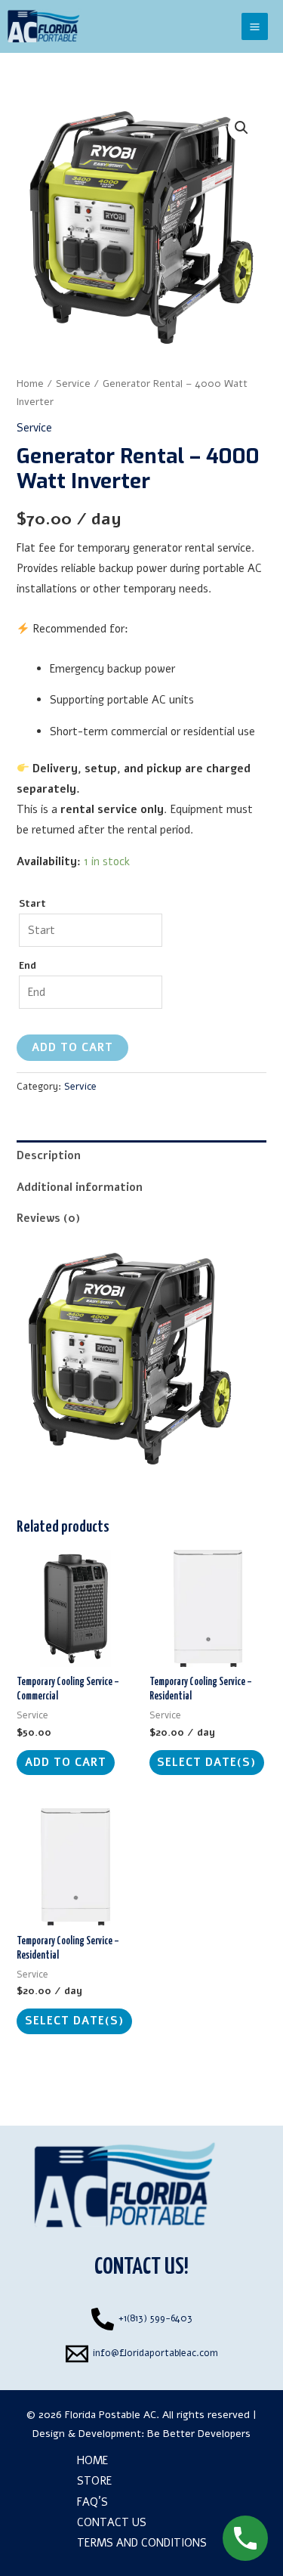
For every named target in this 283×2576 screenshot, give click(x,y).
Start (32, 904)
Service (73, 383)
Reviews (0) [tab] (48, 1218)
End (28, 966)
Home (30, 383)
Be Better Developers (199, 2434)
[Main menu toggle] (255, 26)
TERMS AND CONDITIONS (142, 2543)
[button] (241, 128)
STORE (94, 2481)
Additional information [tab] (80, 1187)
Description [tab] (49, 1155)
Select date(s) (206, 1762)
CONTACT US (112, 2522)
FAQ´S (92, 2502)
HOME (92, 2460)
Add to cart (72, 1047)
